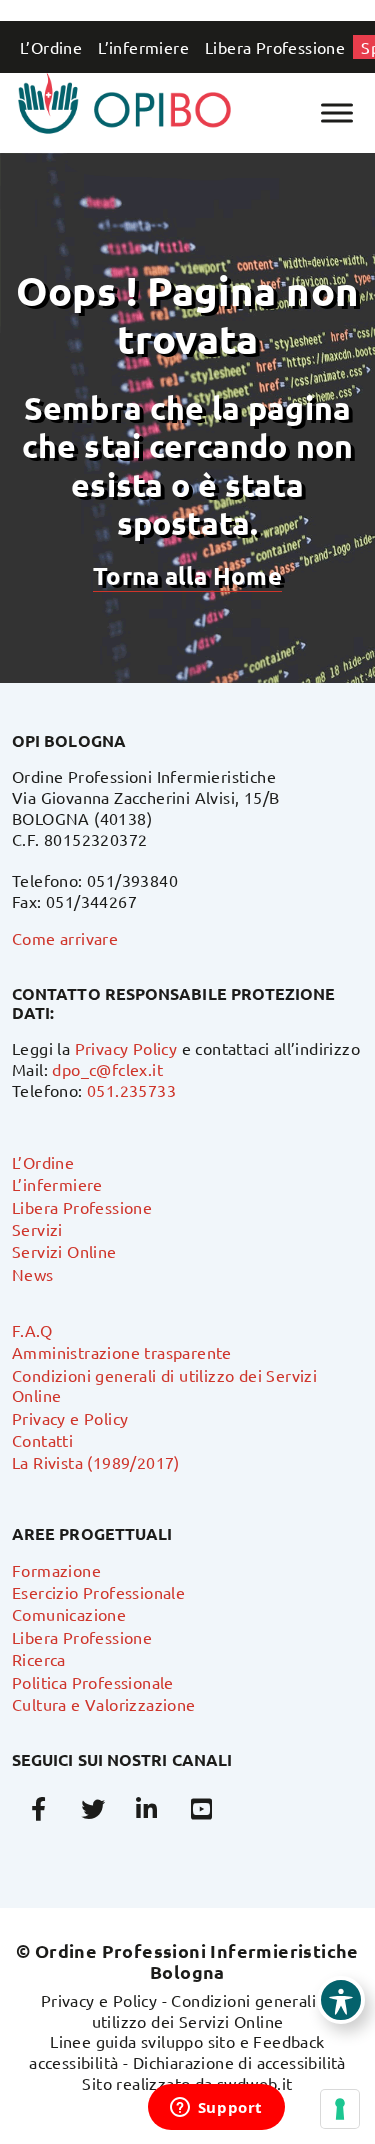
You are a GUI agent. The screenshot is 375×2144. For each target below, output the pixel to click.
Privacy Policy (126, 1048)
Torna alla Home (187, 575)
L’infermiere (143, 47)
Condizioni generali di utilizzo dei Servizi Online (213, 2010)
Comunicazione (69, 1614)
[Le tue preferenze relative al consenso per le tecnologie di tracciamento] (340, 2109)
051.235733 (131, 1090)
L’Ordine (51, 47)
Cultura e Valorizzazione (104, 1704)
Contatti (42, 1440)
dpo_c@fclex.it (107, 1069)
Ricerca (39, 1659)
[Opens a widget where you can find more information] (216, 2109)
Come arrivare (65, 938)
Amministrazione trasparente (122, 1352)
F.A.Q (32, 1330)
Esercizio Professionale (98, 1592)
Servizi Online (64, 1251)
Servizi (37, 1229)
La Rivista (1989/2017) (96, 1462)
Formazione (56, 1570)
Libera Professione (275, 47)
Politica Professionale (93, 1682)
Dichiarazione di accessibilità (239, 2062)
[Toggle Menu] (337, 112)
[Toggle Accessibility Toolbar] (341, 2000)
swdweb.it (255, 2083)
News (33, 1274)
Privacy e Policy (70, 1418)
